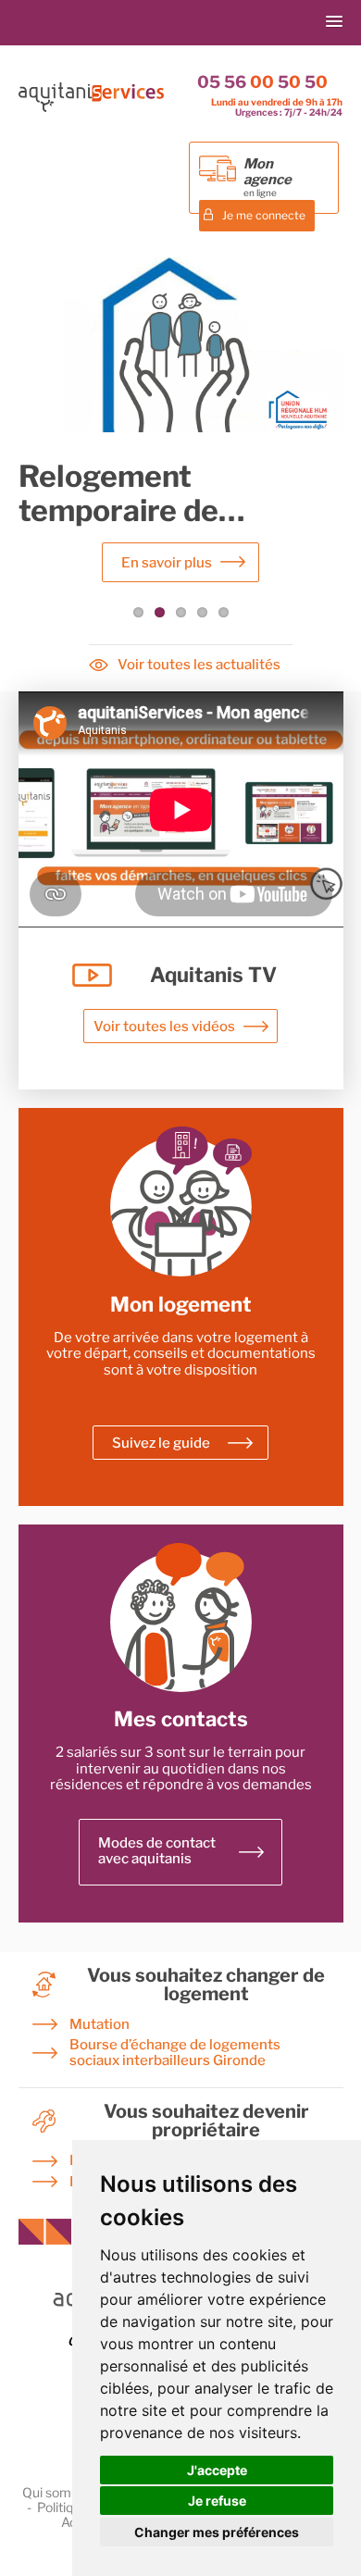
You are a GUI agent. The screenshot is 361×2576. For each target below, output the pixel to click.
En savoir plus (167, 563)
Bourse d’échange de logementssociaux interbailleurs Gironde (175, 2053)
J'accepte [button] (217, 2470)
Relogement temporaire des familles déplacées (126, 527)
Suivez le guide (161, 1443)
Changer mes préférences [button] (217, 2532)
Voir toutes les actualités (199, 665)
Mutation (100, 2025)
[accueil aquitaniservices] (92, 108)
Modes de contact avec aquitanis (157, 1851)
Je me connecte (264, 215)
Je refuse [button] (217, 2501)
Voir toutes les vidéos (164, 1027)
